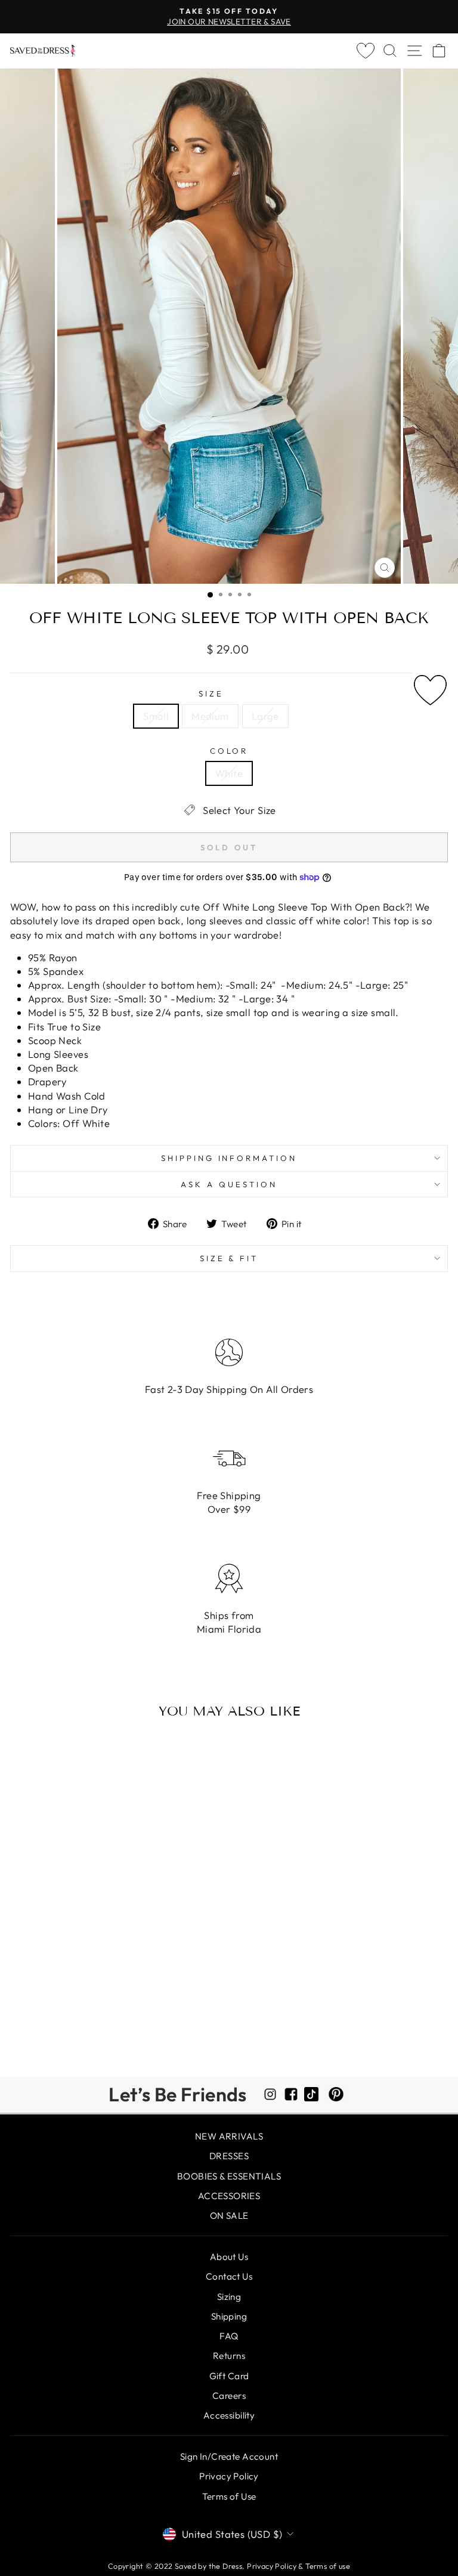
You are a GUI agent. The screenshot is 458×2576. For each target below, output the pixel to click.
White (229, 773)
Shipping (229, 2316)
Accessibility (229, 2415)
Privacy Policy (229, 2476)
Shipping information (229, 1158)
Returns (229, 2356)
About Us (229, 2257)
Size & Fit (229, 1258)
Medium (210, 716)
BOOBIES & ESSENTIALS (229, 2176)
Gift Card (229, 2376)
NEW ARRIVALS (229, 2136)
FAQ (229, 2336)
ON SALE (229, 2216)
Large (265, 716)
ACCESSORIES (229, 2196)
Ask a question (229, 1184)
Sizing (229, 2297)
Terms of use (328, 2566)
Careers (229, 2396)
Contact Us (229, 2276)
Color (229, 751)
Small (156, 716)
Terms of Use (229, 2496)
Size (211, 693)
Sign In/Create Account (229, 2456)
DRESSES (229, 2156)
